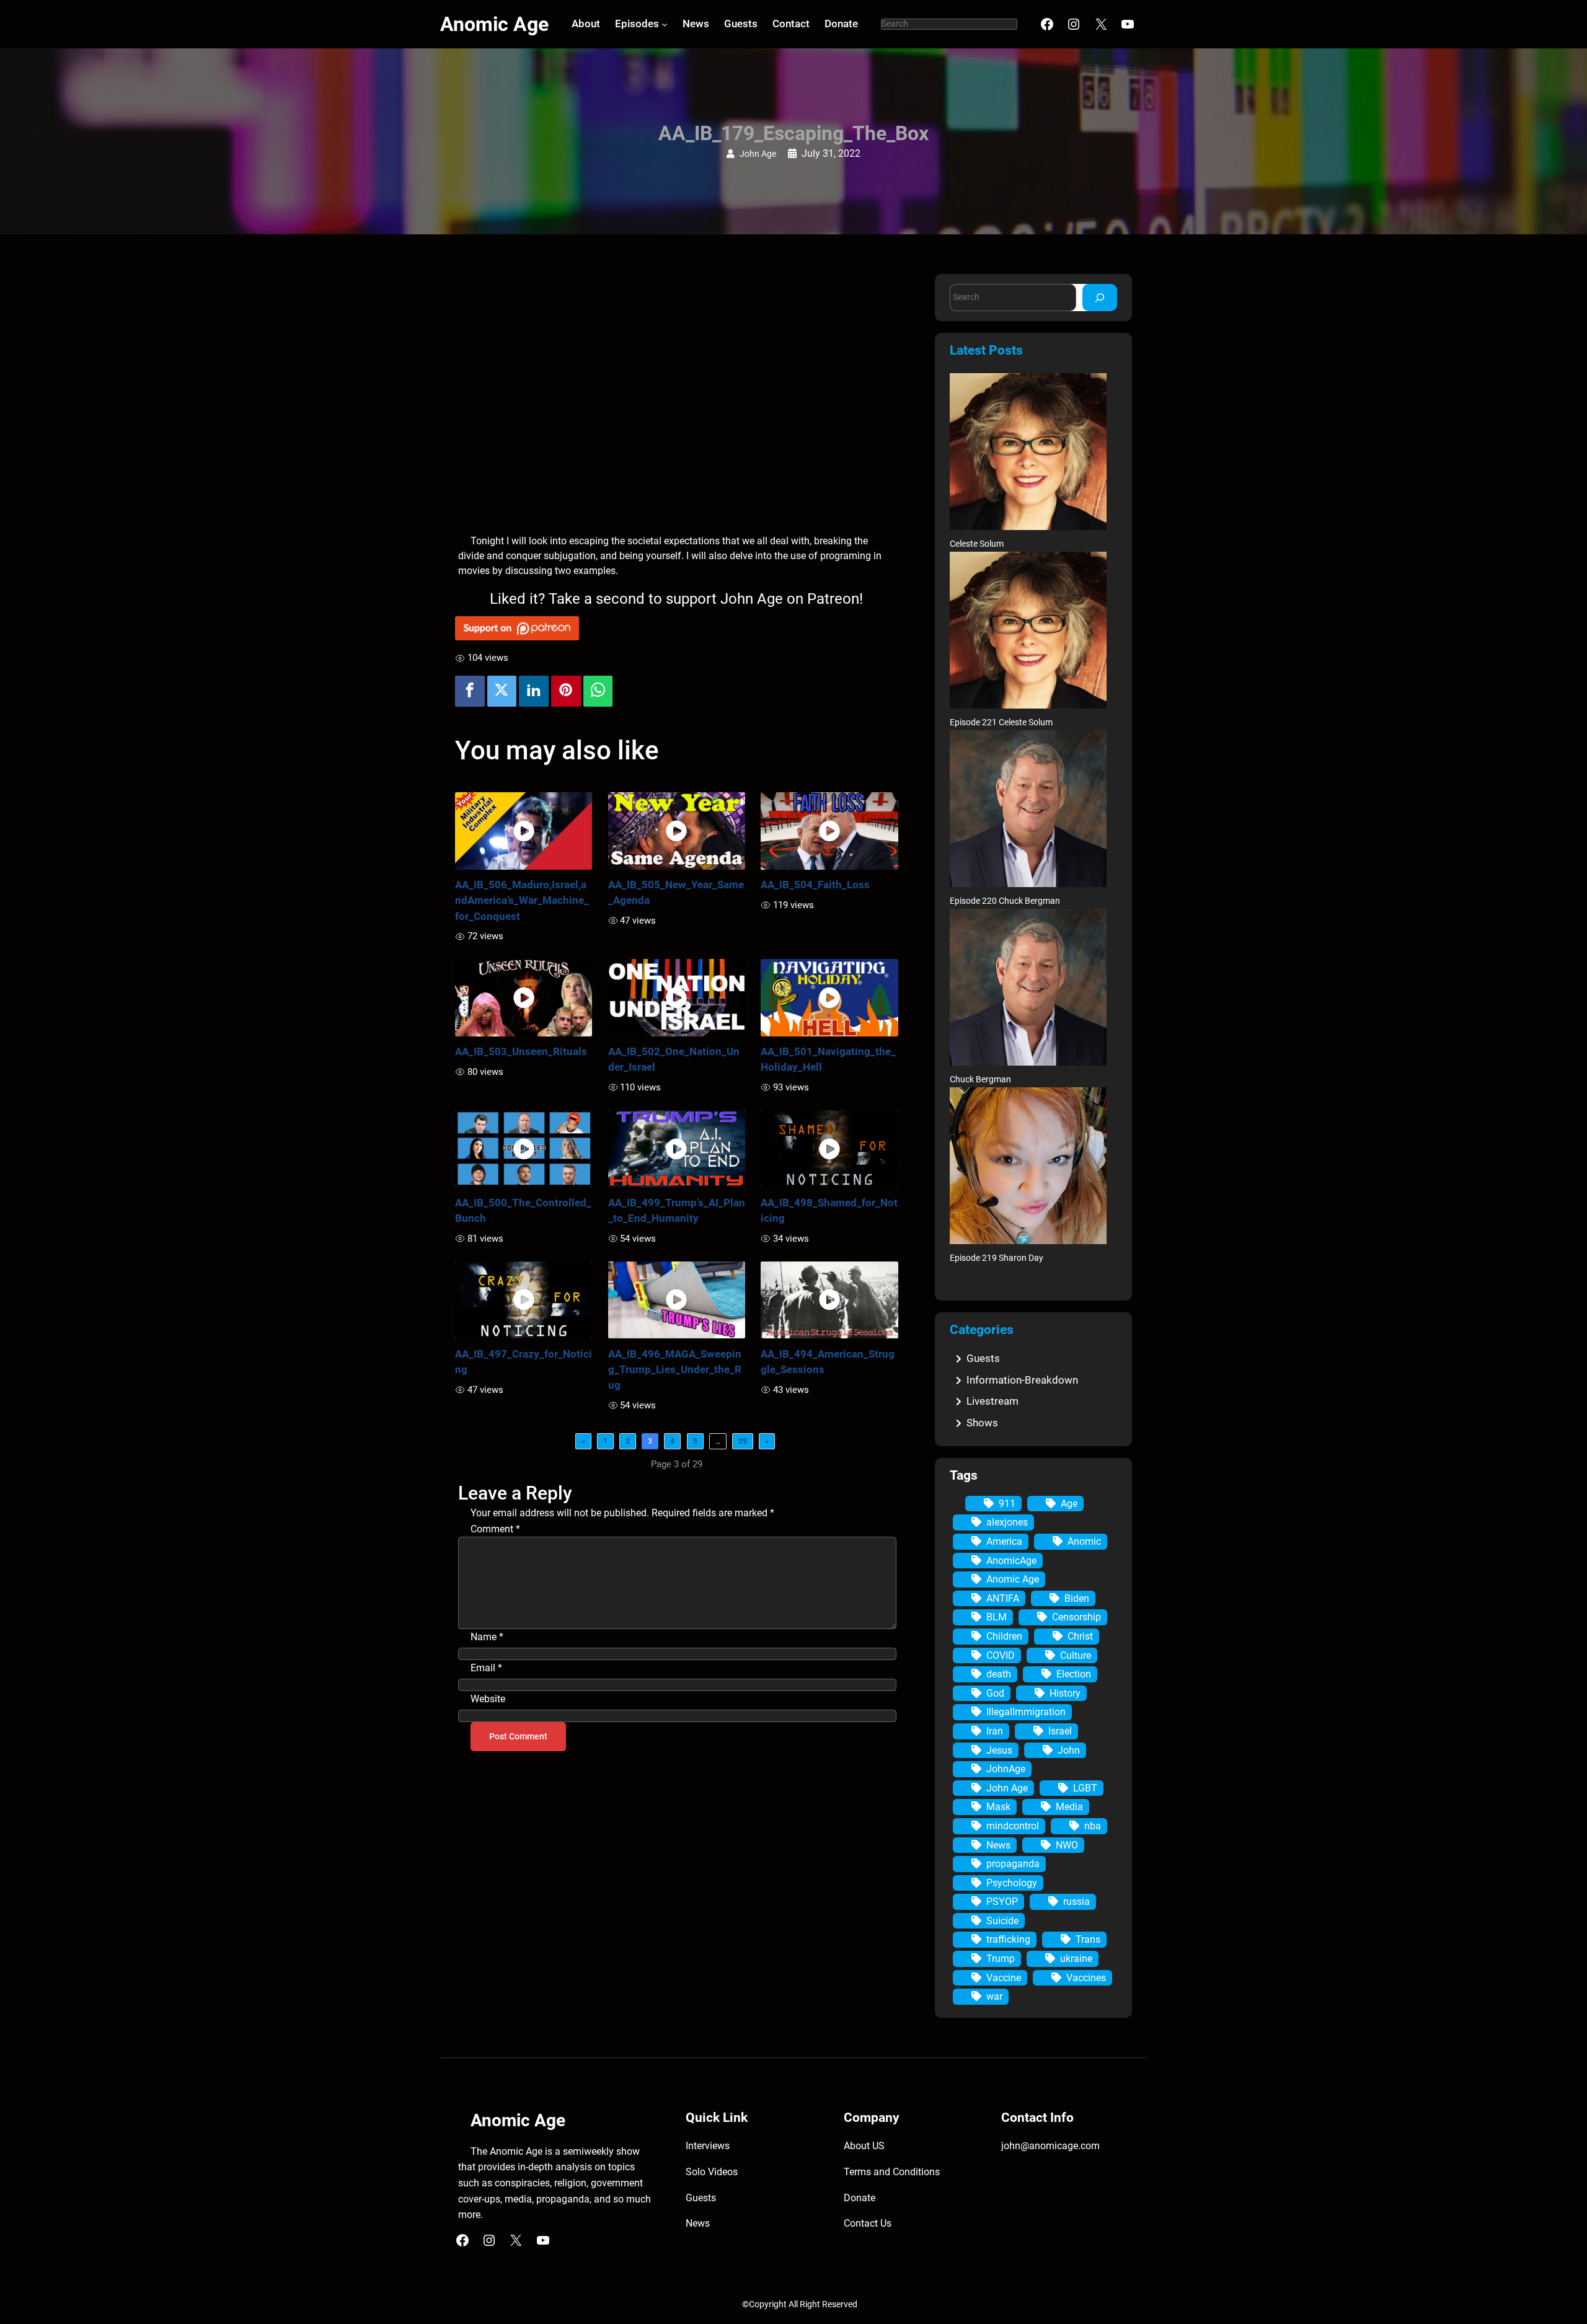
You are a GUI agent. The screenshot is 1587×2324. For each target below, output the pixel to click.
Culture (1076, 1655)
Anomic (1084, 1541)
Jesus (999, 1750)
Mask (998, 1807)
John (1069, 1750)
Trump (1001, 1959)
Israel (1060, 1731)
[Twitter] (502, 691)
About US (864, 2146)
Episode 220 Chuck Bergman (1005, 901)
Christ (1080, 1636)
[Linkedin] (534, 691)
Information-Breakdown (1022, 1380)
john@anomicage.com (1050, 2146)
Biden (1077, 1598)
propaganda (1013, 1864)
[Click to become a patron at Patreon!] (677, 628)
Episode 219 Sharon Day (997, 1258)
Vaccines (1086, 1978)
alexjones (1007, 1522)
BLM (997, 1617)
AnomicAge (1011, 1561)
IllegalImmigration (1026, 1712)
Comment (495, 1529)
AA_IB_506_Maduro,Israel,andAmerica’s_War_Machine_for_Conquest (522, 900)
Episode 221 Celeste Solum (1001, 722)
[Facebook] (470, 691)
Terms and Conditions (892, 2172)
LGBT (1085, 1788)
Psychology (1012, 1883)
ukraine (1076, 1959)
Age (1069, 1504)
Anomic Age (494, 24)
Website (488, 1699)
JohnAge (1006, 1769)
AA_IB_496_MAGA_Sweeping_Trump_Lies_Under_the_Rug (675, 1369)
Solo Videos (712, 2172)
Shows (982, 1423)
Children (1004, 1636)
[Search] (1100, 297)
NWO (1067, 1845)
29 (743, 1441)
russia (1076, 1902)
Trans (1088, 1939)
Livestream (992, 1401)
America (1004, 1541)
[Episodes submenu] (665, 24)
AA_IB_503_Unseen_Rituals (521, 1051)
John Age (758, 154)
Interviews (708, 2146)
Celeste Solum (977, 544)
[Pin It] (566, 691)
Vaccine (1004, 1978)
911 (1007, 1504)
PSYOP (1002, 1902)
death (999, 1674)
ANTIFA (1003, 1598)
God (995, 1693)
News (998, 1845)
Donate (860, 2198)
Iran (995, 1731)
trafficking (1008, 1939)
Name (487, 1637)
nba (1093, 1826)
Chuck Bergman (980, 1080)
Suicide (1002, 1921)
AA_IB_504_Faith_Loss (815, 885)
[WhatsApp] (598, 691)
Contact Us (868, 2223)
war (994, 1996)
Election (1074, 1674)
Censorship (1076, 1617)
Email (486, 1668)
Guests (983, 1358)
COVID (1001, 1655)
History (1065, 1693)
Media (1069, 1807)
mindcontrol (1013, 1826)
